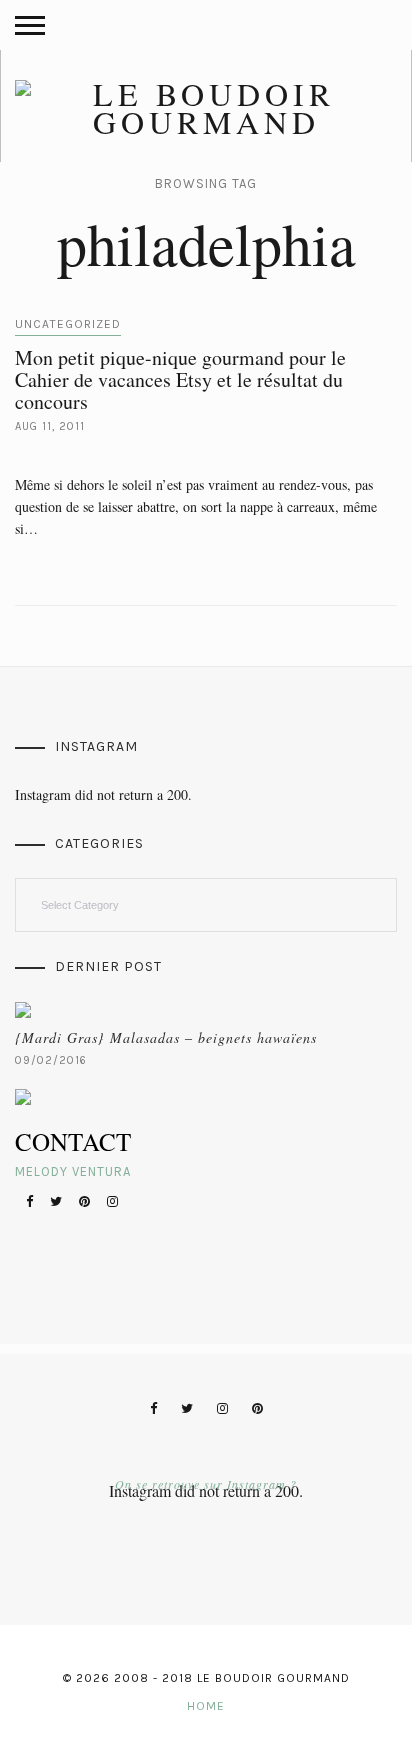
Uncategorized (68, 324)
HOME (206, 1706)
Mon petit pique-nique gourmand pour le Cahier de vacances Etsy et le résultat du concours (180, 379)
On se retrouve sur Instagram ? (206, 1484)
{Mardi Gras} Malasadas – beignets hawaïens (166, 1037)
